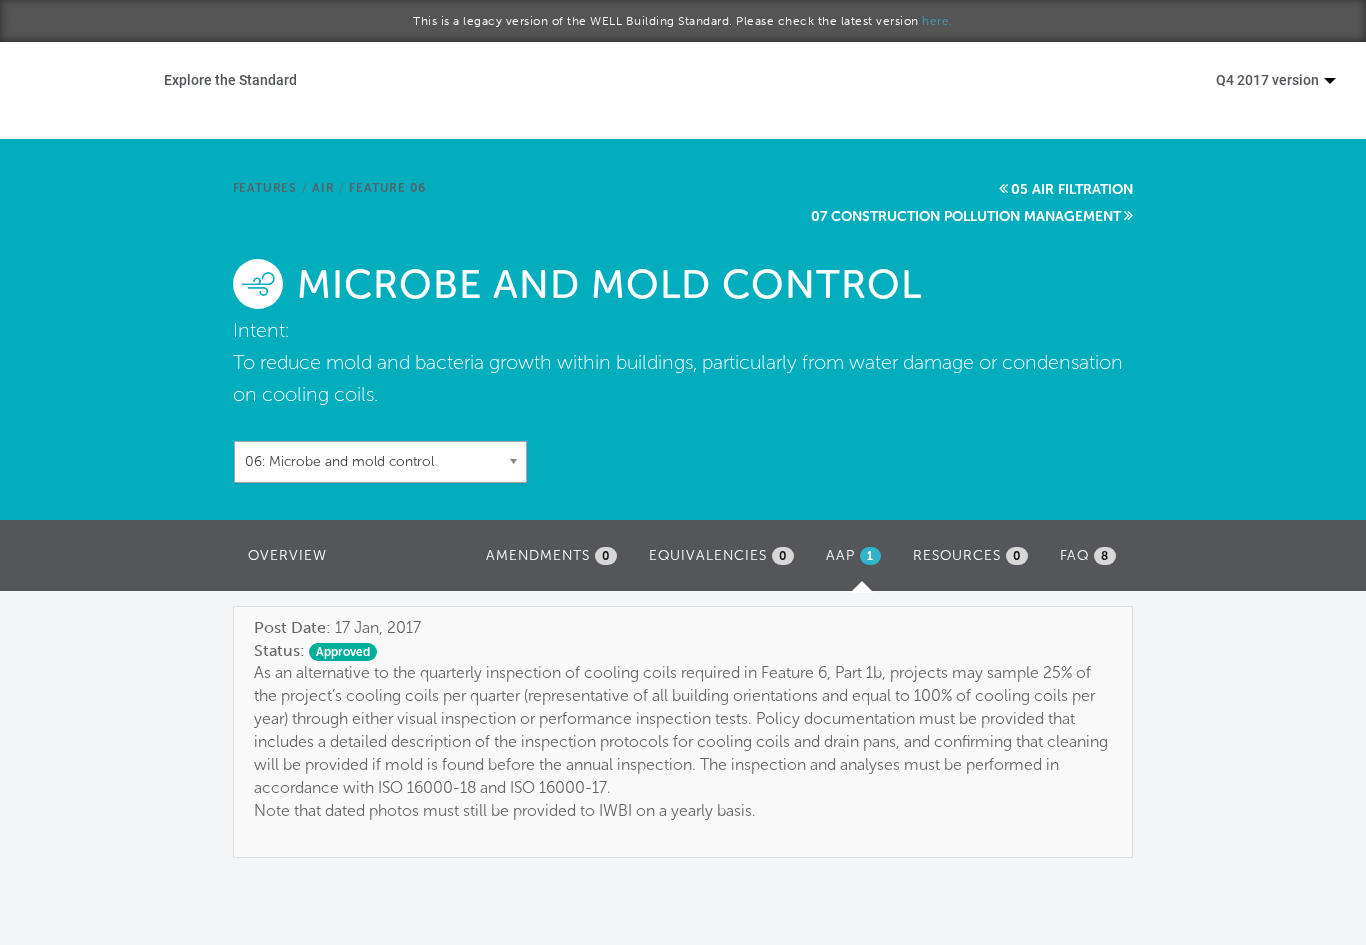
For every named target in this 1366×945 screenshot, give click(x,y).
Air (323, 188)
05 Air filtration (1072, 189)
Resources (967, 555)
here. (937, 21)
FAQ (1084, 555)
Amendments (548, 555)
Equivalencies (718, 555)
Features (265, 188)
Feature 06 (387, 188)
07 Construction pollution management (966, 216)
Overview (287, 555)
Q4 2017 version (1269, 79)
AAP (858, 561)
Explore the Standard (230, 79)
